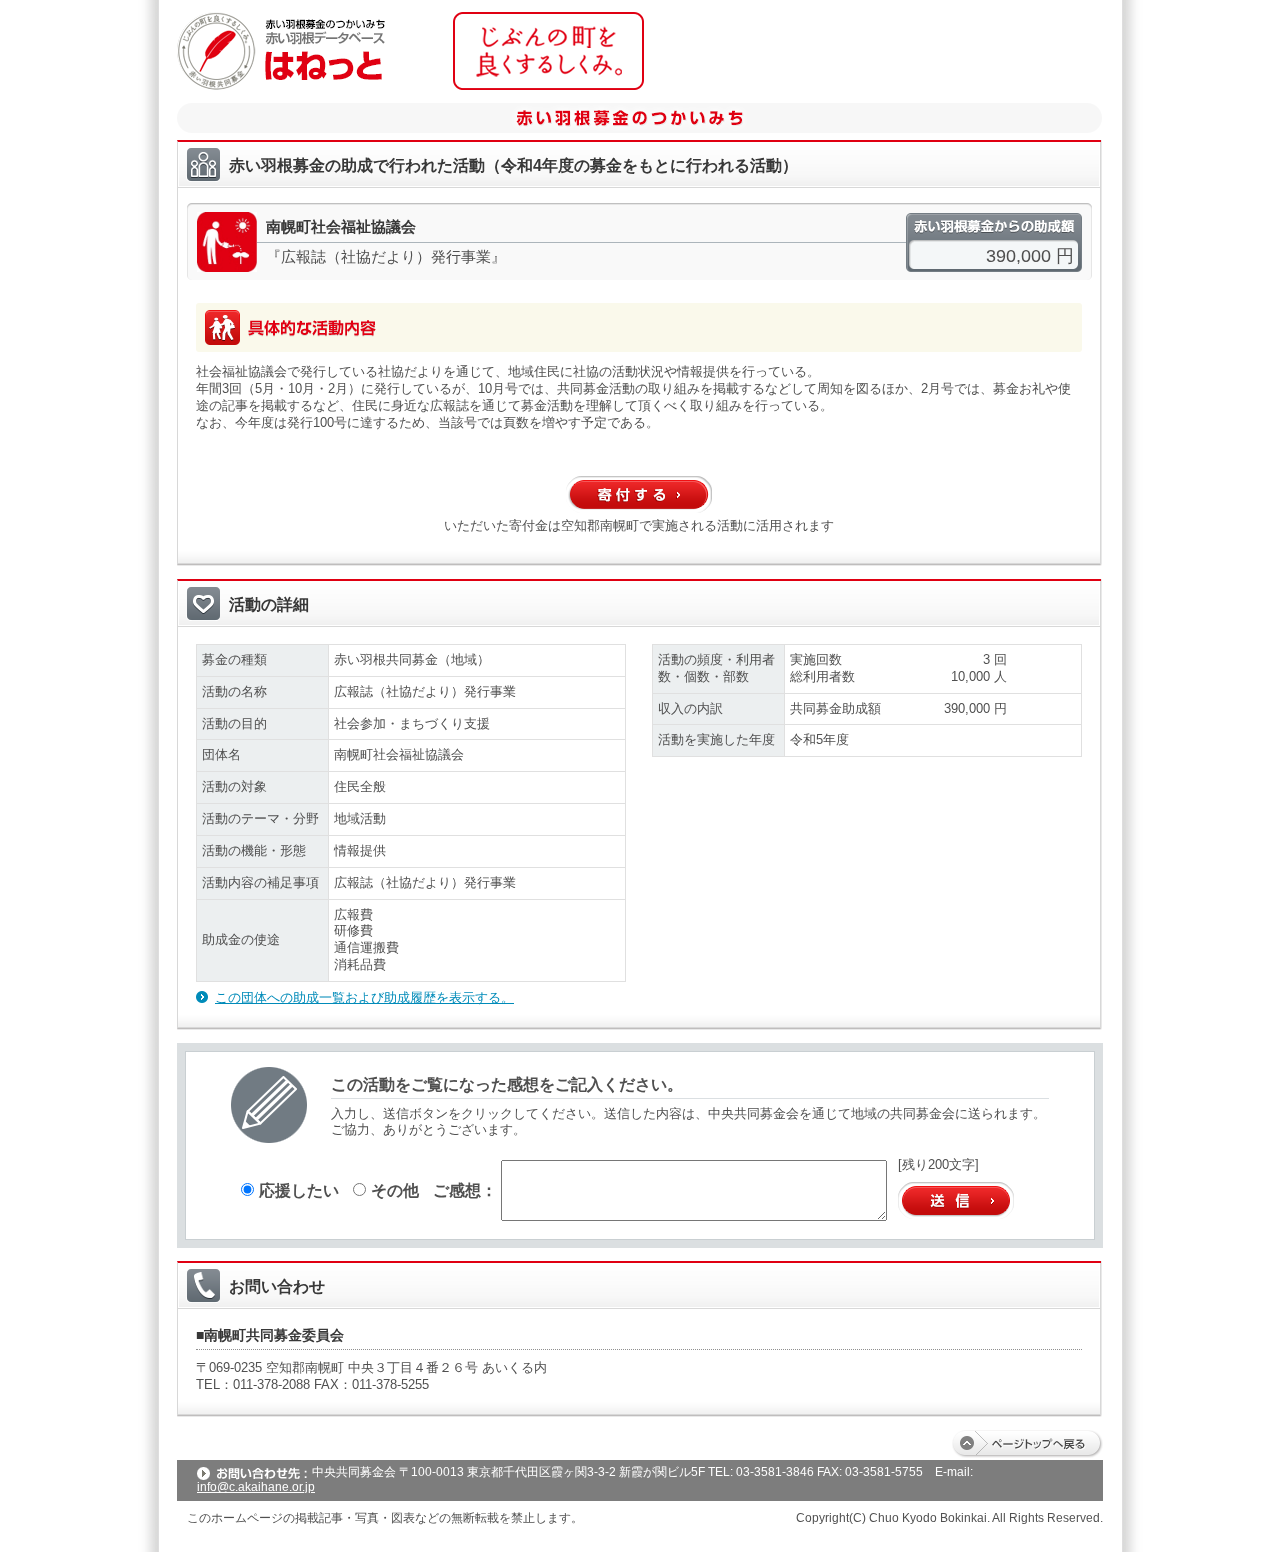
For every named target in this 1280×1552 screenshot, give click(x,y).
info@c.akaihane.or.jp (256, 1487)
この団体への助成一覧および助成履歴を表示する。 (364, 997)
